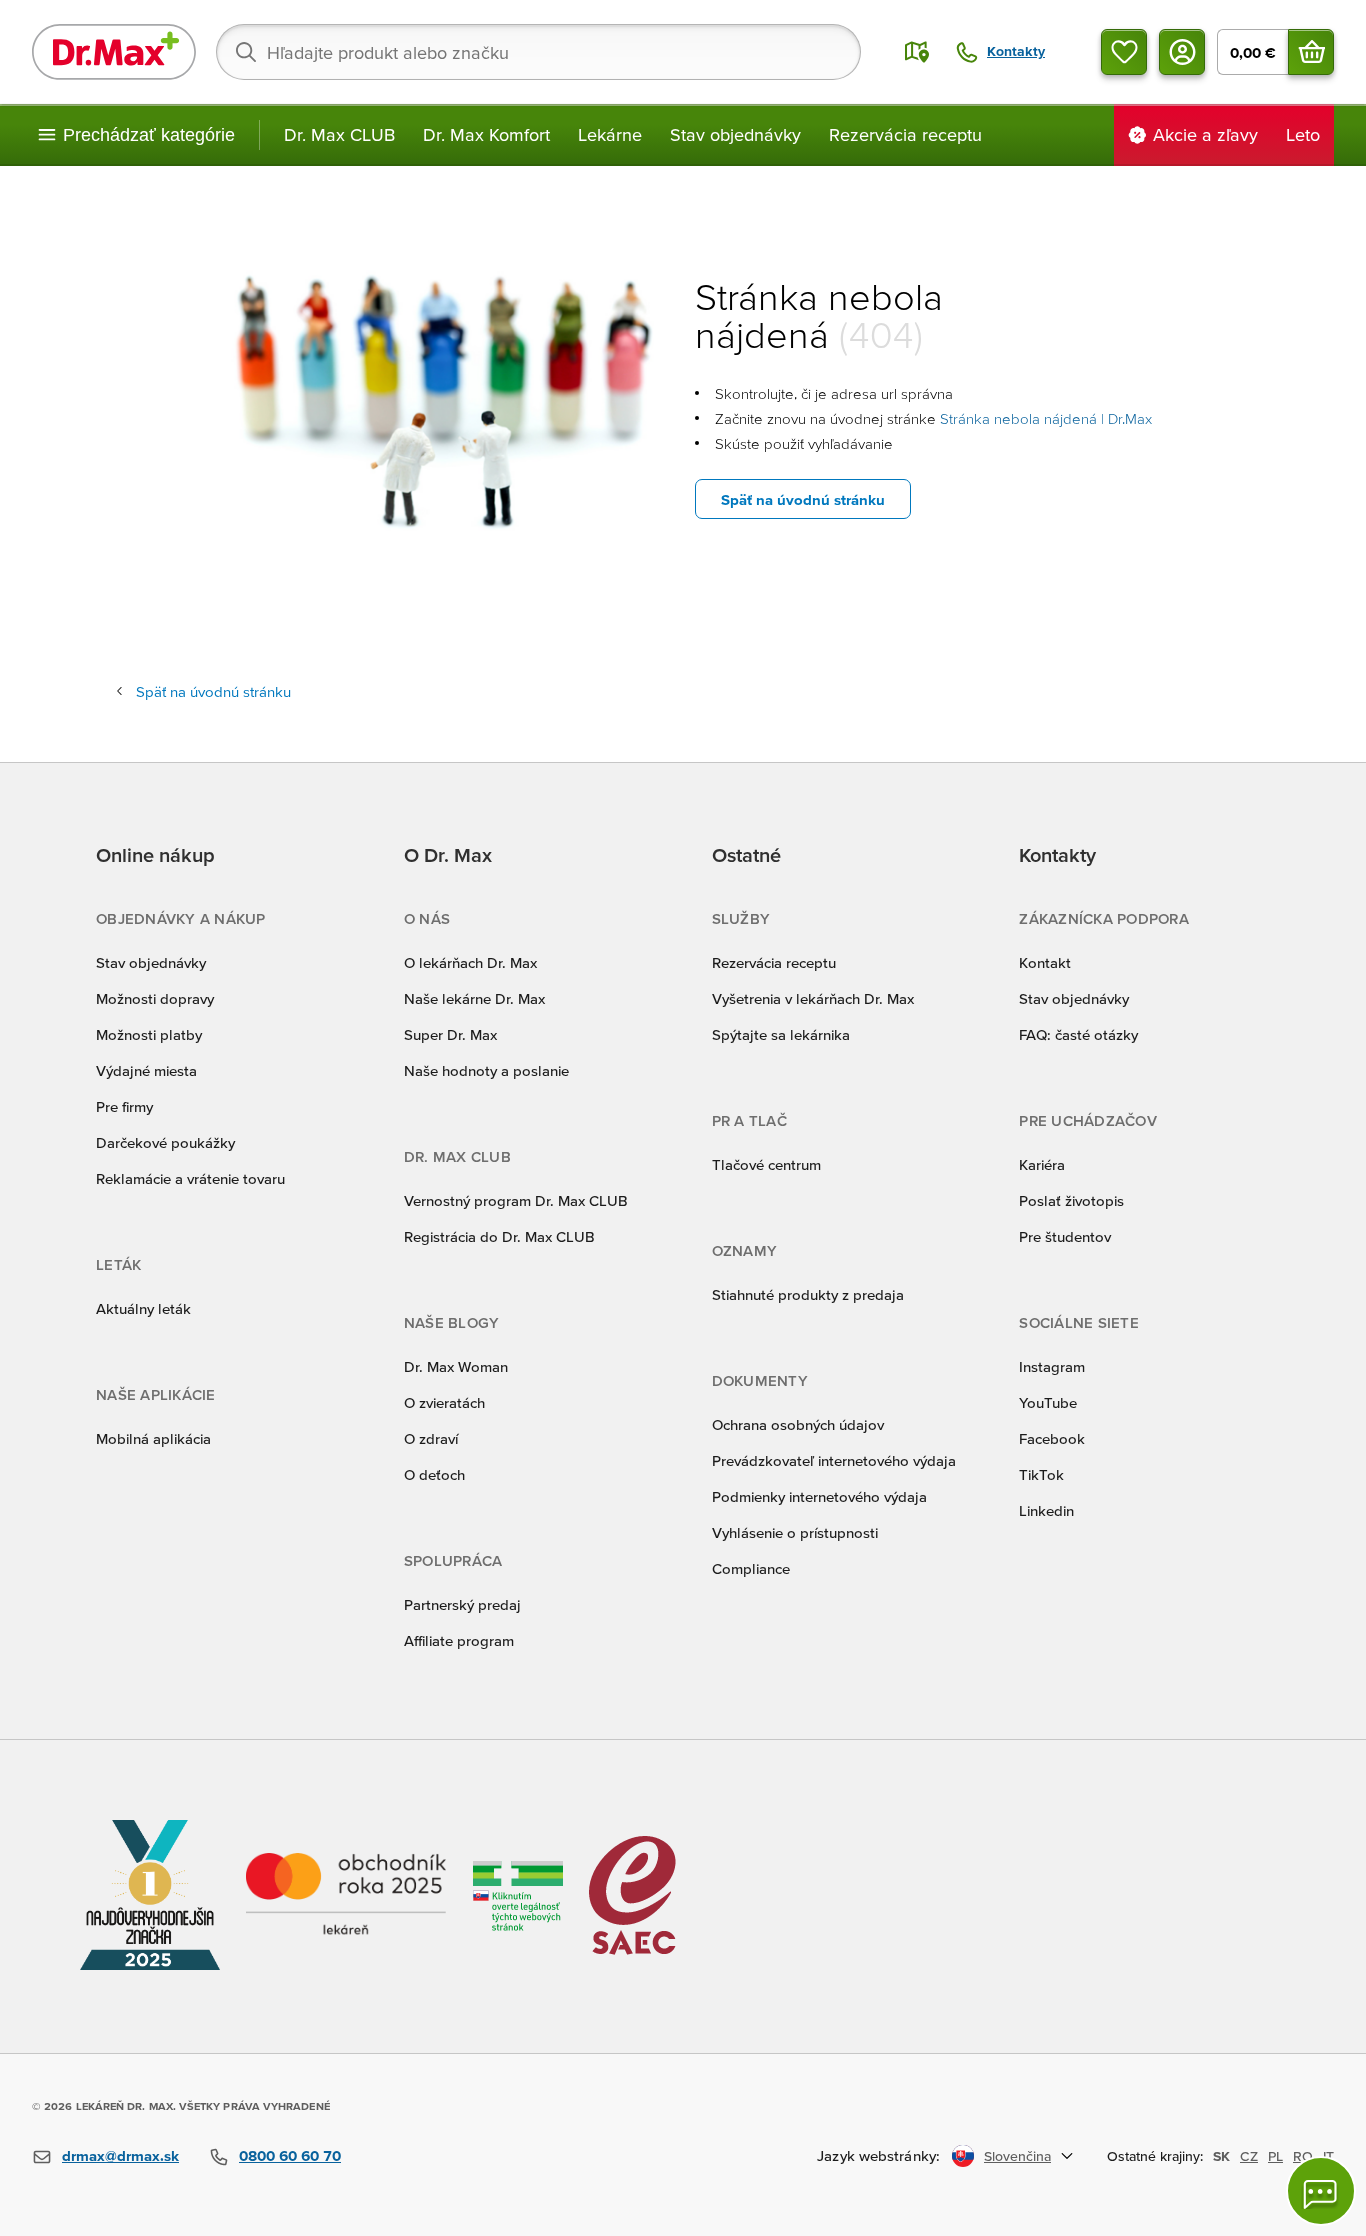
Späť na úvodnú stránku (803, 499)
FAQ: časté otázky (1078, 1034)
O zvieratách (444, 1402)
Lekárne (610, 134)
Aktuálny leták (143, 1308)
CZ (1249, 2156)
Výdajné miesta (146, 1070)
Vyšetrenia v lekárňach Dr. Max (813, 998)
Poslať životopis (1071, 1200)
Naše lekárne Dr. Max (474, 998)
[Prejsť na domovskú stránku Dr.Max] (114, 52)
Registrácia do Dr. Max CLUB (499, 1236)
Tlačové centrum (766, 1164)
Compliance (751, 1568)
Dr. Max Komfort (486, 134)
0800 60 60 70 (290, 2155)
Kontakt (1045, 962)
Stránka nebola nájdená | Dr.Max (1046, 418)
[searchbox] (538, 52)
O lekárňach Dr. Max (470, 962)
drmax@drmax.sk (120, 2155)
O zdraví (431, 1438)
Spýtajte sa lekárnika (781, 1034)
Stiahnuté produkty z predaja (808, 1294)
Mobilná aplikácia (153, 1438)
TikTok (1041, 1474)
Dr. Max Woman (456, 1366)
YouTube (1048, 1402)
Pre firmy (124, 1106)
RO (1303, 2156)
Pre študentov (1065, 1236)
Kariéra (1042, 1164)
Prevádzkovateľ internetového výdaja (834, 1460)
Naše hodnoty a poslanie (486, 1070)
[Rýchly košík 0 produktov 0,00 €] (1311, 52)
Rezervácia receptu (905, 134)
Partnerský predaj (462, 1604)
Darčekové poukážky (165, 1142)
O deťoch (434, 1474)
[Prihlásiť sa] (1182, 52)
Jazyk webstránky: (878, 2155)
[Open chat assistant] (1321, 2191)
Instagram (1052, 1366)
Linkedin (1046, 1510)
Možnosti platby (149, 1034)
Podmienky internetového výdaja (819, 1496)
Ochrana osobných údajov (798, 1424)
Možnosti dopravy (155, 998)
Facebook (1052, 1438)
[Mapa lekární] (917, 52)
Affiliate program (459, 1640)
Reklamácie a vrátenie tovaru (190, 1178)
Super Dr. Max (450, 1034)
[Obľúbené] (1124, 52)
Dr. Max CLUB (339, 134)
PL (1275, 2156)
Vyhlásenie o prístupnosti (795, 1532)
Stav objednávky (735, 134)
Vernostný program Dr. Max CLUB (516, 1200)
